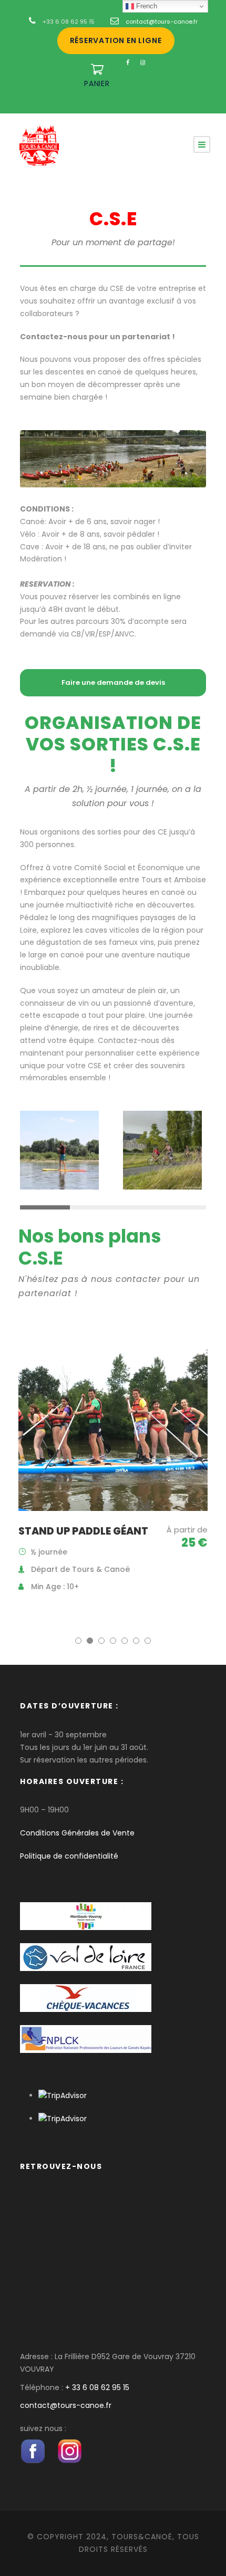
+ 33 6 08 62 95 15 (97, 2387)
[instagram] (143, 62)
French (146, 6)
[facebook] (128, 62)
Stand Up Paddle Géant (83, 1531)
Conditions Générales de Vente (77, 1833)
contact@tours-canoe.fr (162, 22)
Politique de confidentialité (69, 1856)
